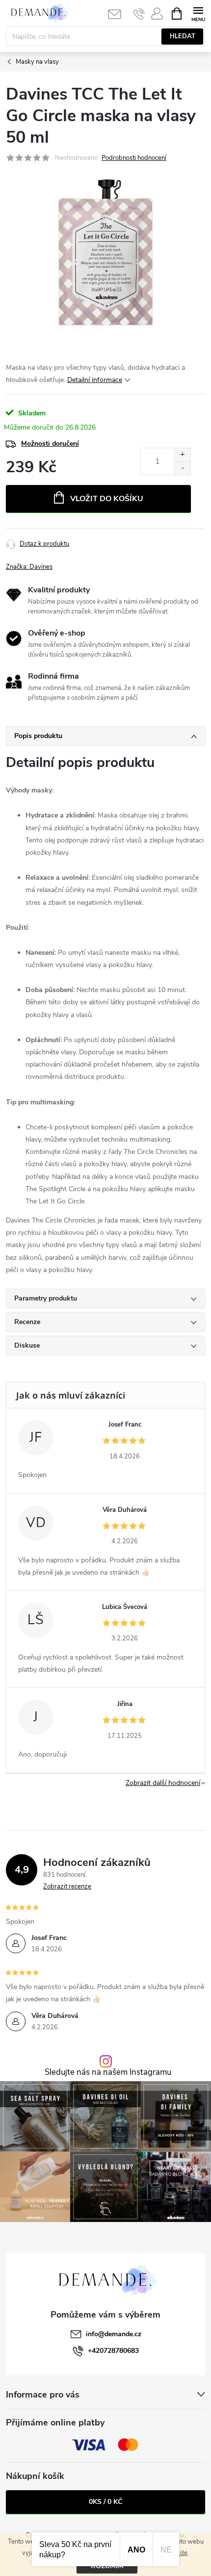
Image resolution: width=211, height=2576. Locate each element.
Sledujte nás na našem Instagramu (108, 2073)
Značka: (29, 567)
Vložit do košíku (107, 499)
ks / (105, 2502)
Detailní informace (95, 380)
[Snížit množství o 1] (182, 468)
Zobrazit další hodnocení (163, 1783)
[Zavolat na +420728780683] (139, 14)
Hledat (183, 36)
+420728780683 (113, 2351)
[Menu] (198, 13)
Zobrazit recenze (67, 1887)
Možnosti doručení (50, 444)
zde (182, 2553)
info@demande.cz (114, 2334)
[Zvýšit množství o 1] (182, 455)
